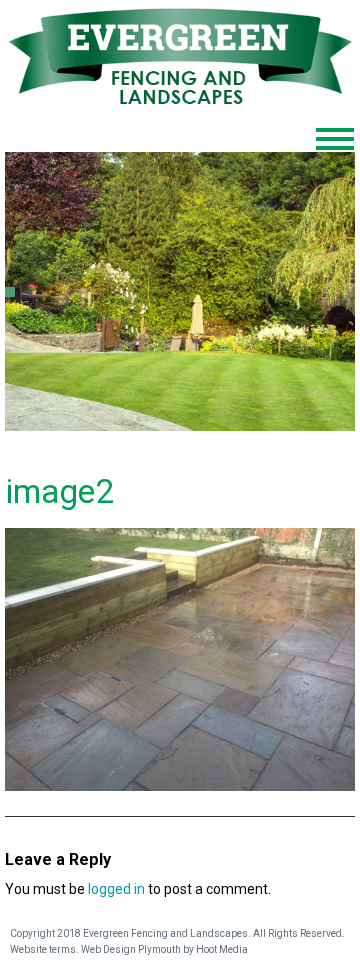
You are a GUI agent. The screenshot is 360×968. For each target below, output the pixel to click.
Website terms (43, 949)
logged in (116, 889)
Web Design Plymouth (131, 949)
